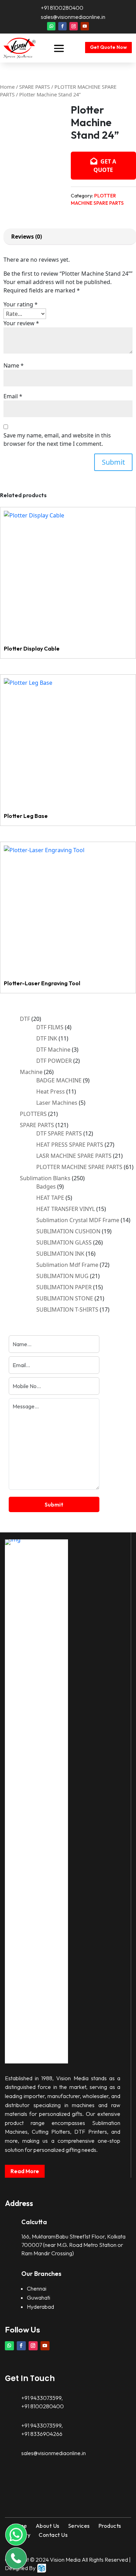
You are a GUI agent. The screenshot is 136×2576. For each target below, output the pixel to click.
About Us (48, 2526)
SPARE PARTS (35, 87)
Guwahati (39, 2298)
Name (14, 365)
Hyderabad (40, 2307)
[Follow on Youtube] (85, 26)
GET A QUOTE (105, 166)
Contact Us (53, 2535)
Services (79, 2526)
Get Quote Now (108, 47)
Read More (25, 2171)
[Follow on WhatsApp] (51, 26)
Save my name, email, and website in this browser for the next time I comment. (57, 440)
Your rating (21, 304)
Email (13, 396)
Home (7, 87)
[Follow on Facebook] (62, 26)
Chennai (37, 2288)
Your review (21, 323)
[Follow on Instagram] (74, 26)
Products (110, 2526)
